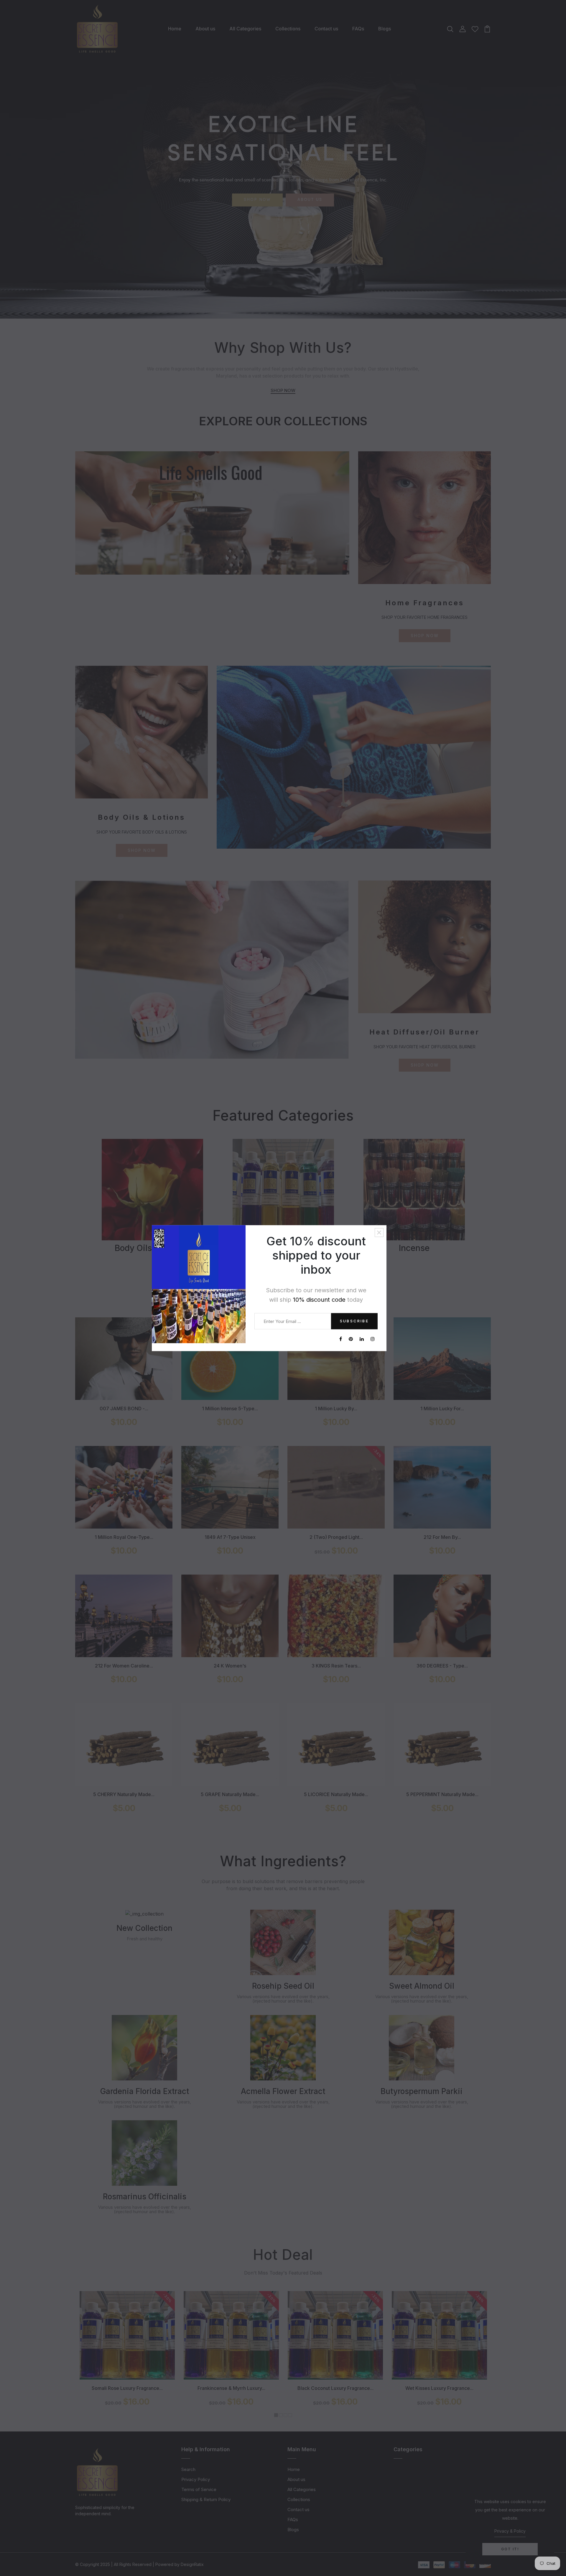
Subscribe (354, 1321)
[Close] (379, 1232)
